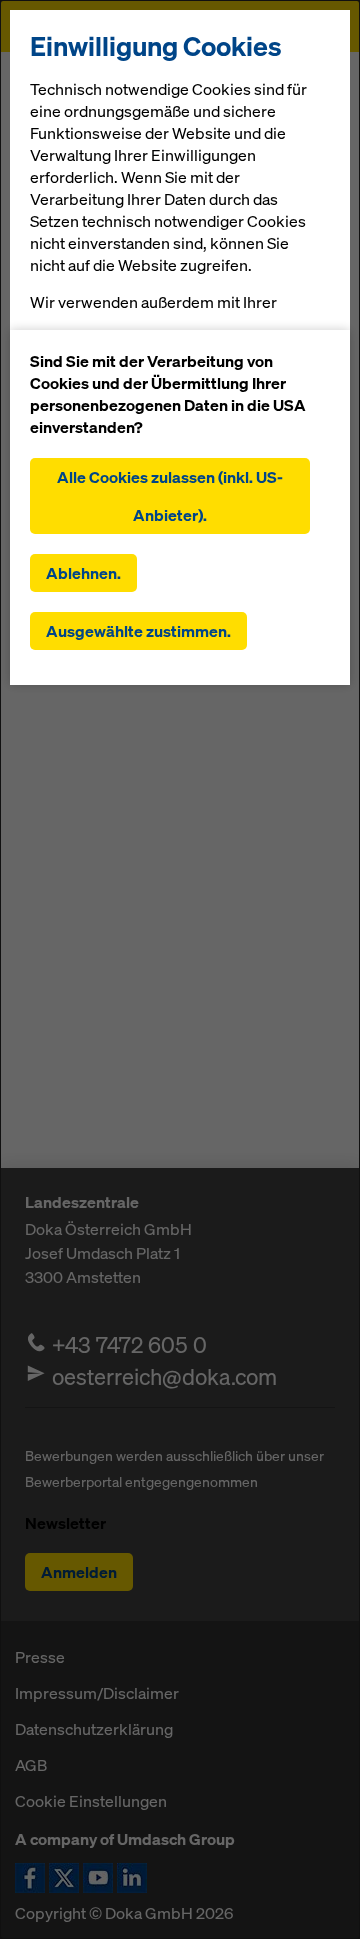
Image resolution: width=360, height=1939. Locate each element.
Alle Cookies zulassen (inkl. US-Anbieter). (170, 496)
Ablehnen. (83, 573)
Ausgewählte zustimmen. (138, 631)
